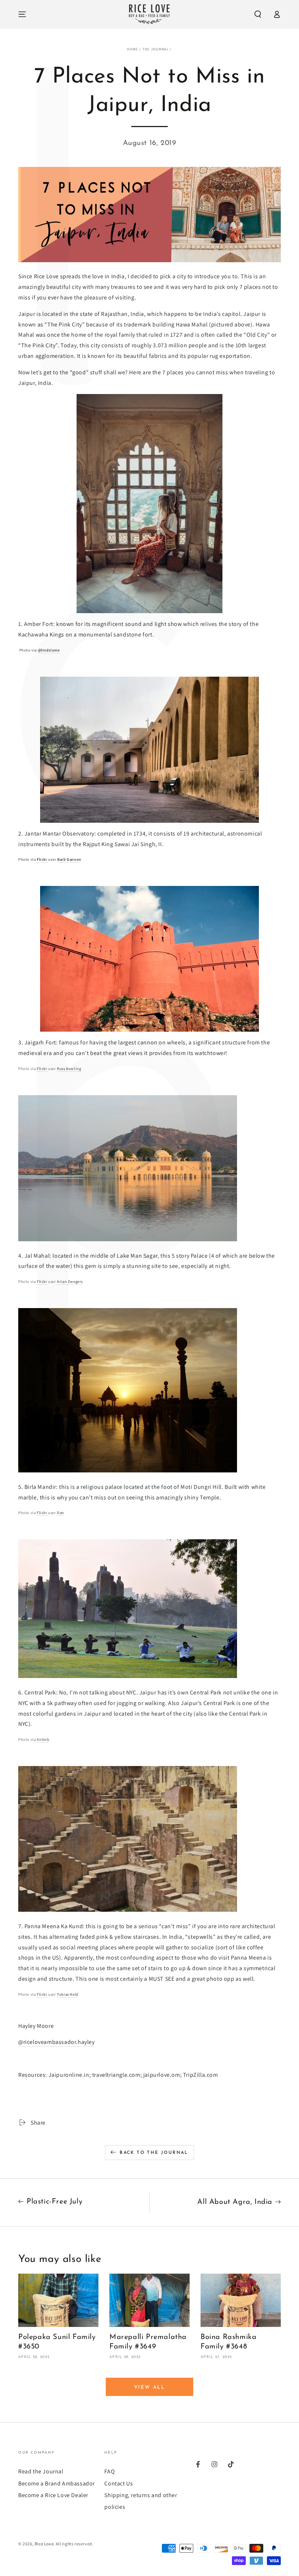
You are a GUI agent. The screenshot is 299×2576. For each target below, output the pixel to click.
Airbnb (43, 1739)
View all (150, 2387)
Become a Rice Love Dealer (53, 2495)
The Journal (156, 49)
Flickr (42, 859)
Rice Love (44, 2544)
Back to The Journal (154, 2153)
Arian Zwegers (70, 1281)
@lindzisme (49, 650)
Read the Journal (41, 2471)
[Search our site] (258, 14)
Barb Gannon (69, 859)
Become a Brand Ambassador (57, 2483)
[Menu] (22, 14)
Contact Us (119, 2483)
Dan (61, 1513)
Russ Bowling (69, 1069)
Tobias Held (68, 1994)
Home (132, 49)
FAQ (110, 2471)
